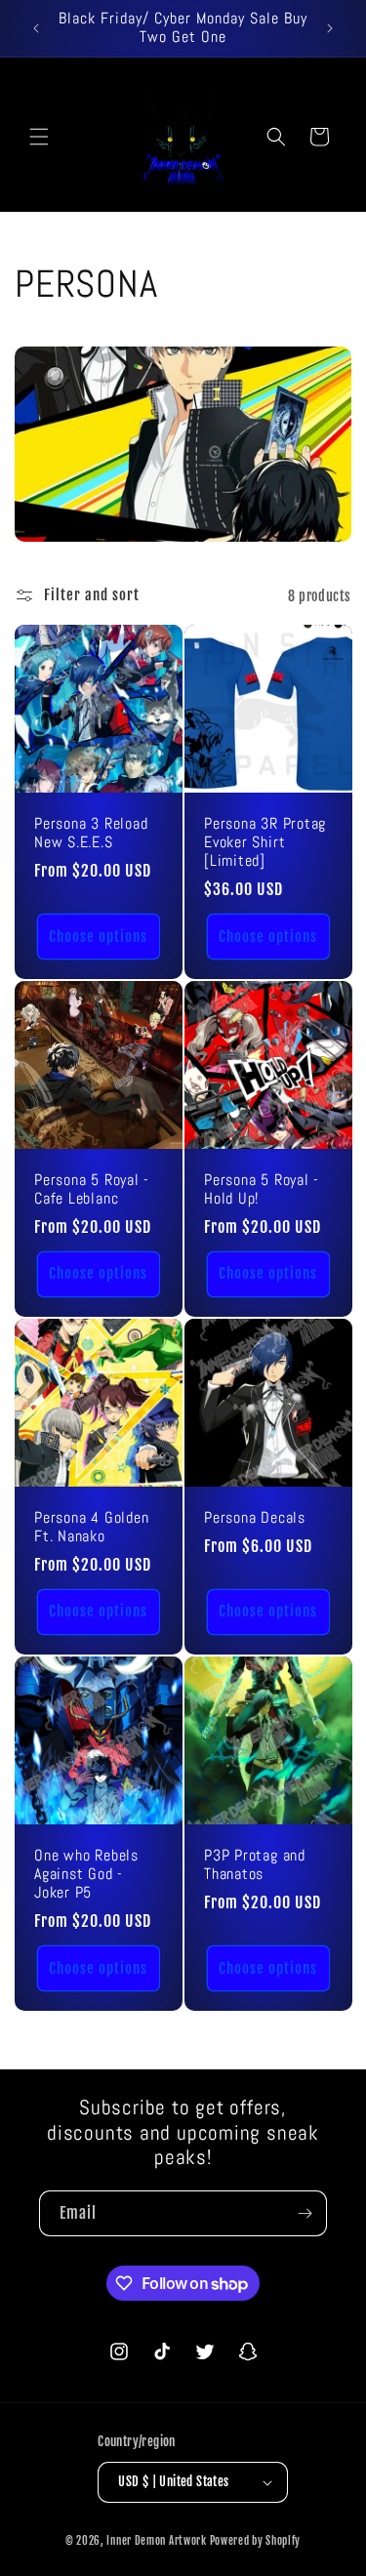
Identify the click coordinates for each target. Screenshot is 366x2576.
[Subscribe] (305, 2213)
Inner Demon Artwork (156, 2541)
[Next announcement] (330, 28)
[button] (39, 137)
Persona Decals (255, 1518)
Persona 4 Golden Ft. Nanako (91, 1528)
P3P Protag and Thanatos (255, 1865)
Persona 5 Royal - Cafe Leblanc (92, 1190)
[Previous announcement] (36, 28)
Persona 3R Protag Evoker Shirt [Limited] (265, 843)
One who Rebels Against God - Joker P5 (86, 1875)
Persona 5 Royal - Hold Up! (262, 1190)
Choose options (98, 937)
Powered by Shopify (256, 2541)
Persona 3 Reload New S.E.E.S (91, 834)
